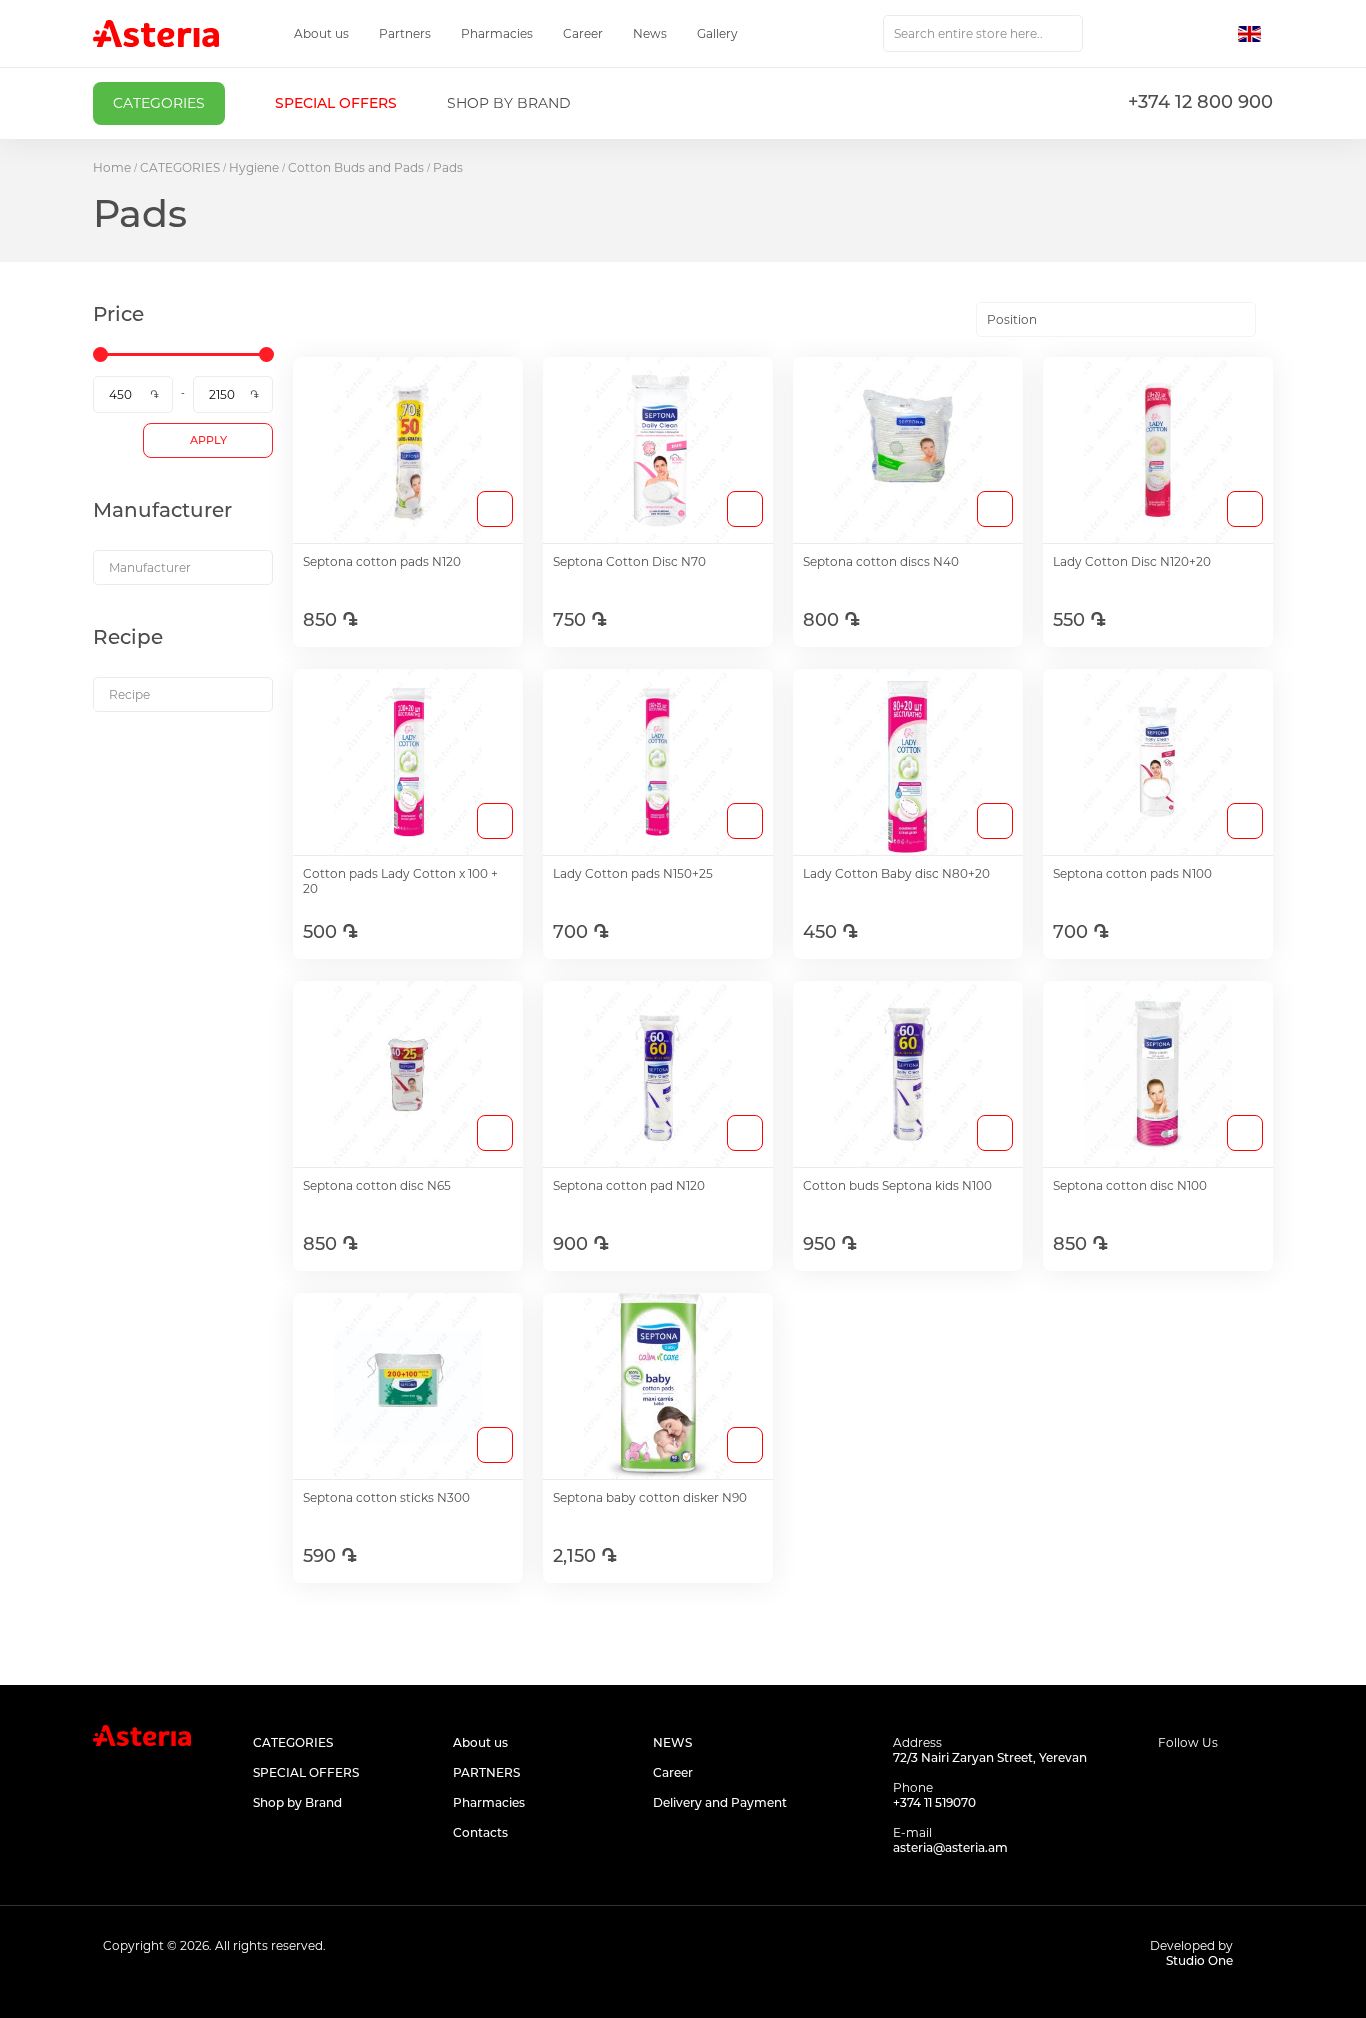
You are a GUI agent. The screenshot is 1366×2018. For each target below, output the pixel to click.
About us (321, 33)
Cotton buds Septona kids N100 (897, 1185)
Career (583, 33)
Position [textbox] (1012, 319)
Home (112, 167)
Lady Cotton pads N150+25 (633, 873)
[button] (1255, 34)
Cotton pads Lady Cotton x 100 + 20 (400, 881)
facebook (1170, 1781)
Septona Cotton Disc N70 (629, 561)
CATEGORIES (180, 167)
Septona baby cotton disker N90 (650, 1497)
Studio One (1199, 1960)
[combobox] (983, 33)
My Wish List (1170, 34)
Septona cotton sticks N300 (386, 1497)
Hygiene (254, 167)
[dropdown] (183, 567)
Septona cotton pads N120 (382, 561)
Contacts (480, 1832)
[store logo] (156, 33)
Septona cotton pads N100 (1132, 873)
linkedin (1260, 1781)
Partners (405, 33)
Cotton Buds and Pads (356, 167)
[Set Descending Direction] (1273, 320)
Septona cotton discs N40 (881, 561)
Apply (208, 440)
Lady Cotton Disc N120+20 (1132, 561)
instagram (1215, 1781)
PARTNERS (486, 1772)
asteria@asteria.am (950, 1847)
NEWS (672, 1742)
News (650, 33)
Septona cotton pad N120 (629, 1185)
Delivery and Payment (720, 1802)
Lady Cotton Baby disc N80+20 (896, 873)
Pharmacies (497, 33)
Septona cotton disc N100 (1130, 1185)
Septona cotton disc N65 (377, 1185)
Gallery (717, 33)
